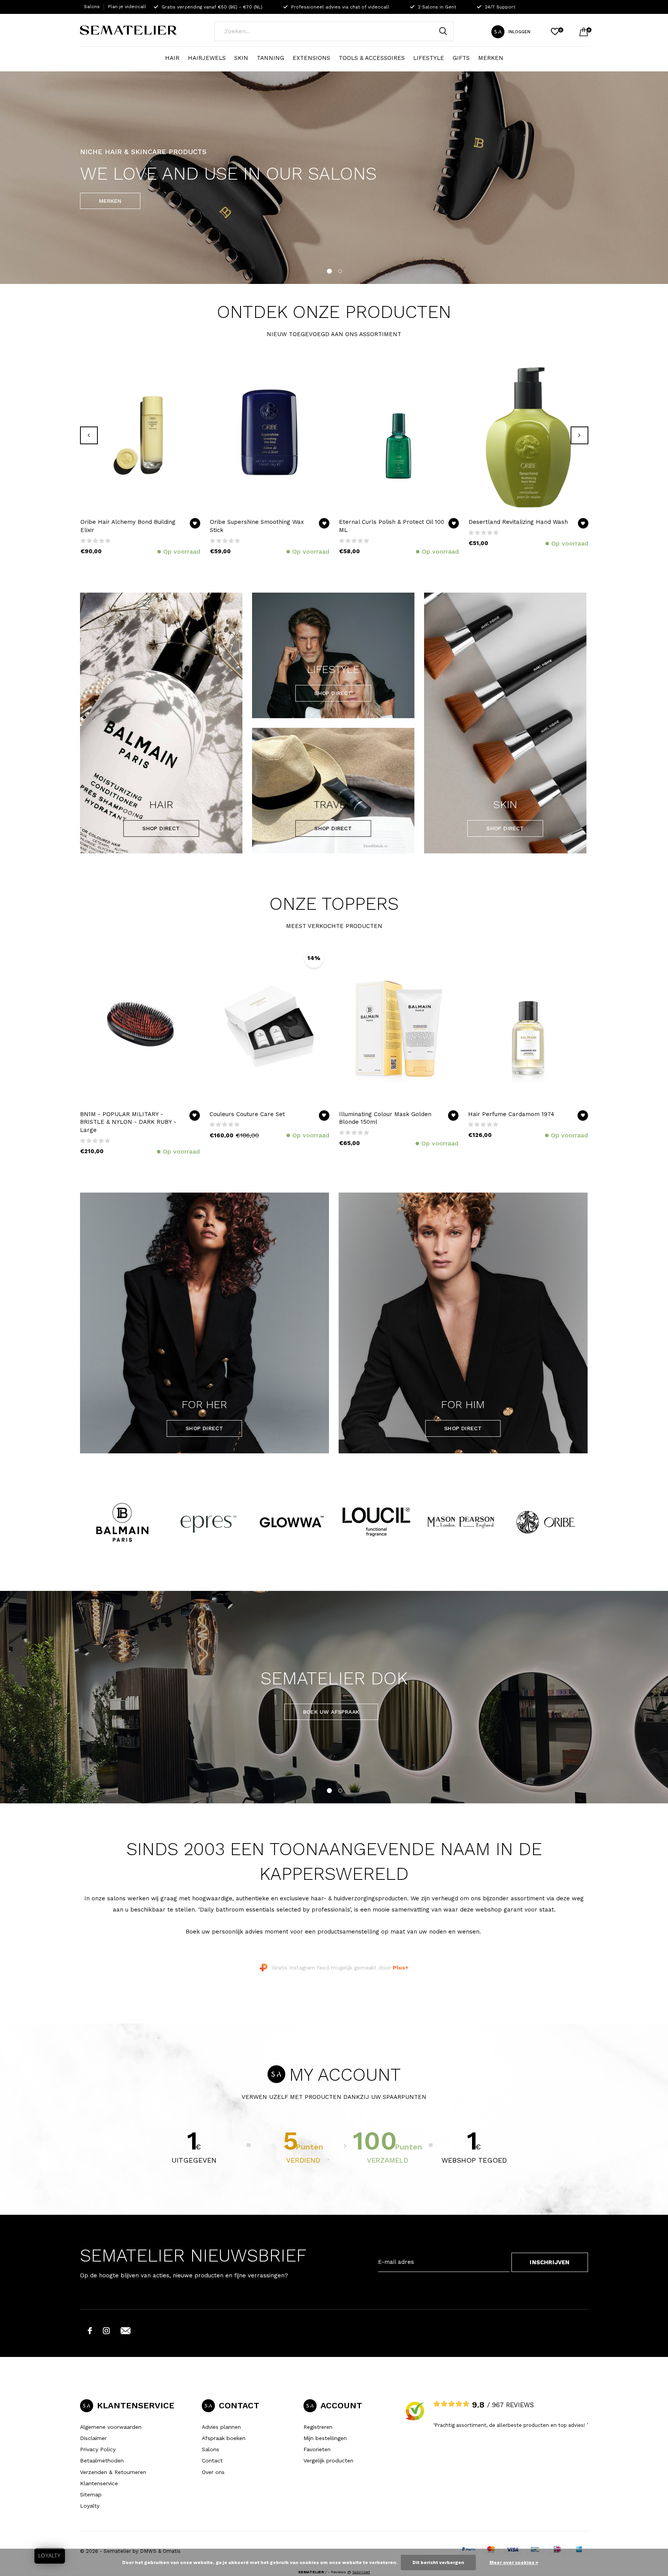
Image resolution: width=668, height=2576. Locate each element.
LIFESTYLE (429, 58)
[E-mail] (126, 2331)
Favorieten (317, 2449)
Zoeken (443, 31)
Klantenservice (99, 2483)
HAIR (172, 58)
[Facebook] (90, 2331)
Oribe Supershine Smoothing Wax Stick (257, 526)
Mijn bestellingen (325, 2438)
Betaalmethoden (102, 2460)
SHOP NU (111, 201)
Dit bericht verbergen (438, 2562)
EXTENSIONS (311, 58)
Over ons (213, 2472)
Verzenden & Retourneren (113, 2472)
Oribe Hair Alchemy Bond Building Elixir (128, 526)
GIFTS (461, 58)
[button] (329, 270)
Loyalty (90, 2506)
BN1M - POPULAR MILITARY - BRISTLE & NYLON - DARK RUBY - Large (128, 1122)
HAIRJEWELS (207, 58)
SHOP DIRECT (161, 828)
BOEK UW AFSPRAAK (331, 1712)
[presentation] (89, 435)
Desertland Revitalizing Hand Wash (518, 522)
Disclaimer (93, 2438)
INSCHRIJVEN (550, 2262)
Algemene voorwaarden (111, 2427)
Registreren (318, 2427)
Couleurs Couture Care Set (247, 1114)
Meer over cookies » (514, 2562)
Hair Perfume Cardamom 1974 (511, 1114)
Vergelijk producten (328, 2460)
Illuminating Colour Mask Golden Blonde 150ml (385, 1118)
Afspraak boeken (224, 2438)
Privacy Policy (98, 2449)
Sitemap (91, 2494)
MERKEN (491, 58)
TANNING (270, 58)
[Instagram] (106, 2331)
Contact (212, 2460)
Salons (92, 7)
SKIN (241, 58)
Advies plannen (221, 2427)
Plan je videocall (127, 7)
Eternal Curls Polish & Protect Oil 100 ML (392, 526)
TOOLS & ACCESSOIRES (372, 58)
